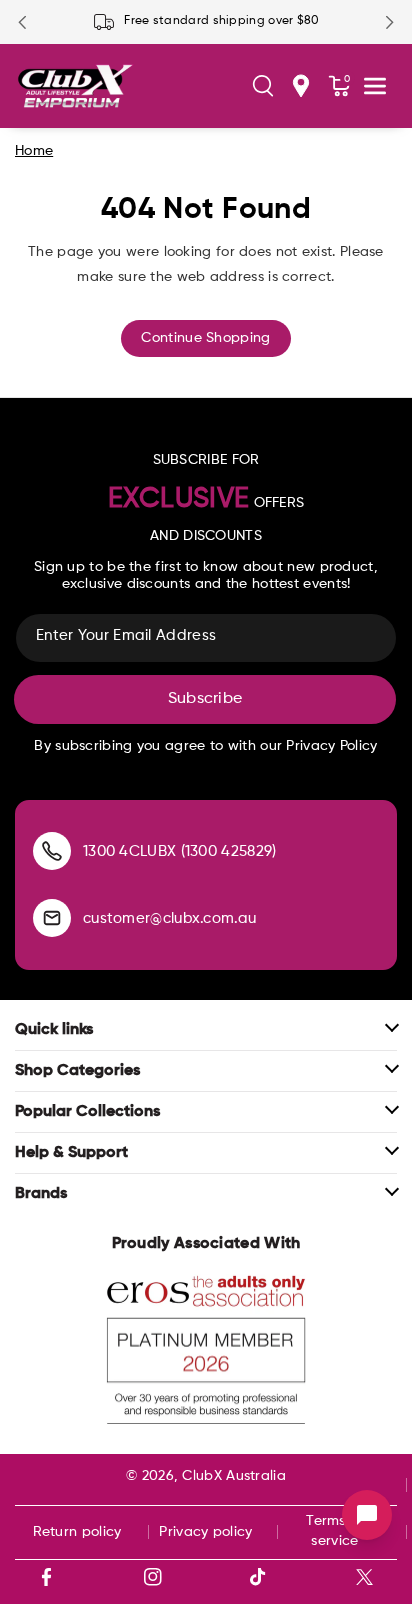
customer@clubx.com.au (169, 918)
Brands (41, 1194)
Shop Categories (77, 1071)
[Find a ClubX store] (301, 86)
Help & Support (71, 1153)
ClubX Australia (234, 1476)
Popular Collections (87, 1112)
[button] (263, 86)
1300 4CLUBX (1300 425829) (180, 851)
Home (34, 151)
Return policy (77, 1532)
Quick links (54, 1030)
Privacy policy (205, 1532)
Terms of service (334, 1531)
